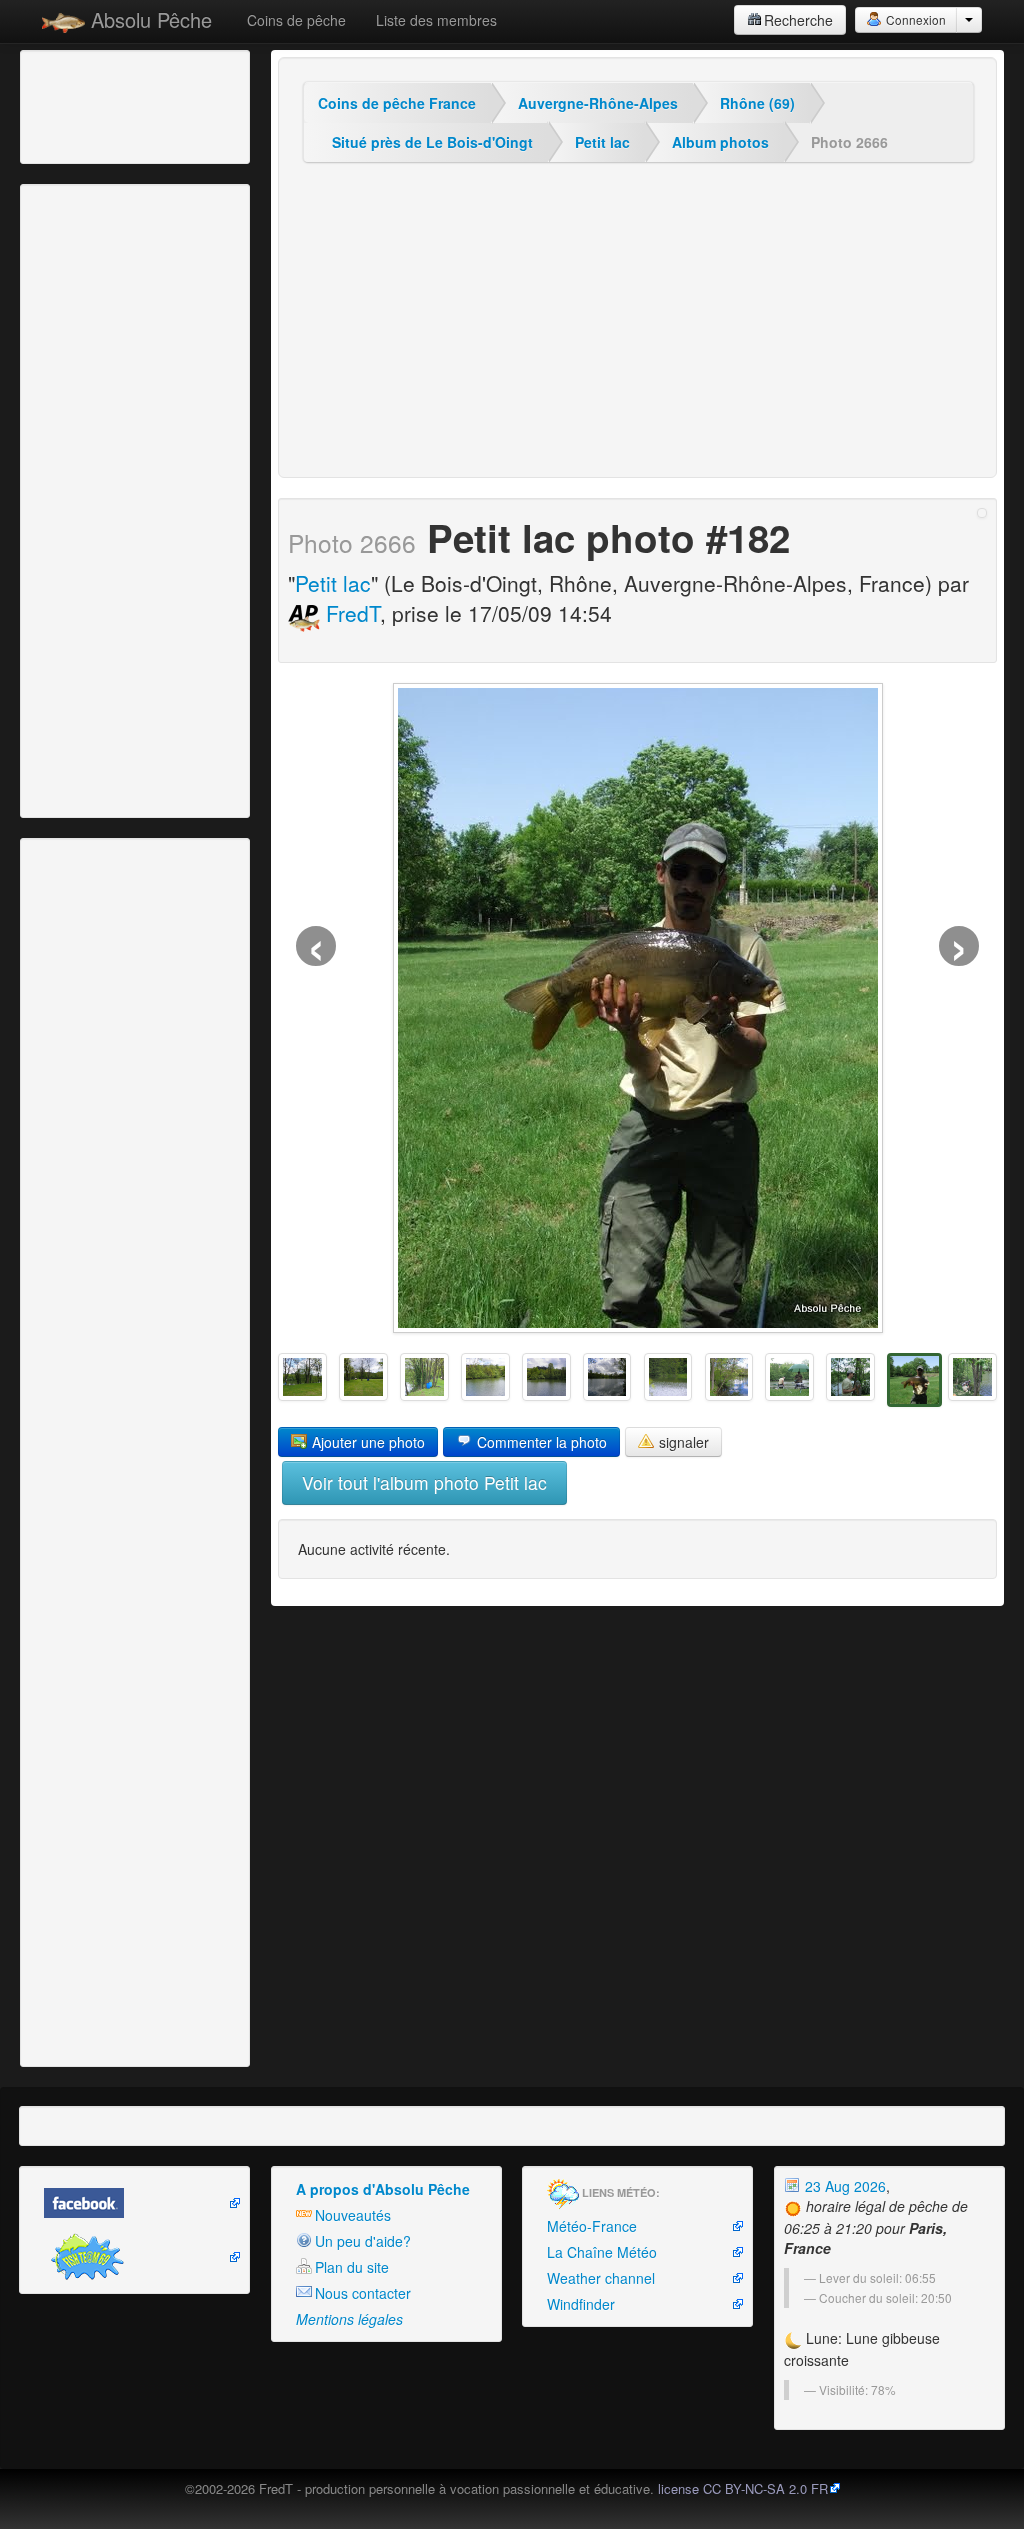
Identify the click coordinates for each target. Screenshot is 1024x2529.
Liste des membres (436, 20)
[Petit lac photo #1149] (546, 1377)
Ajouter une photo (366, 1442)
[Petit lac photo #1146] (729, 1377)
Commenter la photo (540, 1442)
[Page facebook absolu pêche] (134, 2203)
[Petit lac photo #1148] (607, 1377)
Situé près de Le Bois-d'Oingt (432, 142)
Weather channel (601, 2278)
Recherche (798, 20)
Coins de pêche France (397, 103)
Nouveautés (353, 2215)
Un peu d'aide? (363, 2241)
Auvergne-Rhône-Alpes (598, 103)
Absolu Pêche (148, 19)
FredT (350, 613)
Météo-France (592, 2226)
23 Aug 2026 (843, 2186)
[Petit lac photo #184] (789, 1377)
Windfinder (581, 2304)
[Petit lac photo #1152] (363, 1377)
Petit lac (602, 142)
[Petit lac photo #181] (972, 1377)
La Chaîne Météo (602, 2252)
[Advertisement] (135, 105)
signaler (682, 1442)
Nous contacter (363, 2293)
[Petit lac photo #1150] (485, 1377)
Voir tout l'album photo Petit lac (424, 1482)
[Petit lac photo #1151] (424, 1377)
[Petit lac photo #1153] (302, 1377)
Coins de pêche (296, 20)
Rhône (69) (757, 103)
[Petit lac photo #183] (850, 1377)
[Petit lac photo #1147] (668, 1377)
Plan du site (352, 2267)
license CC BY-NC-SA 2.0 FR (743, 2488)
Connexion (914, 19)
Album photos (720, 142)
